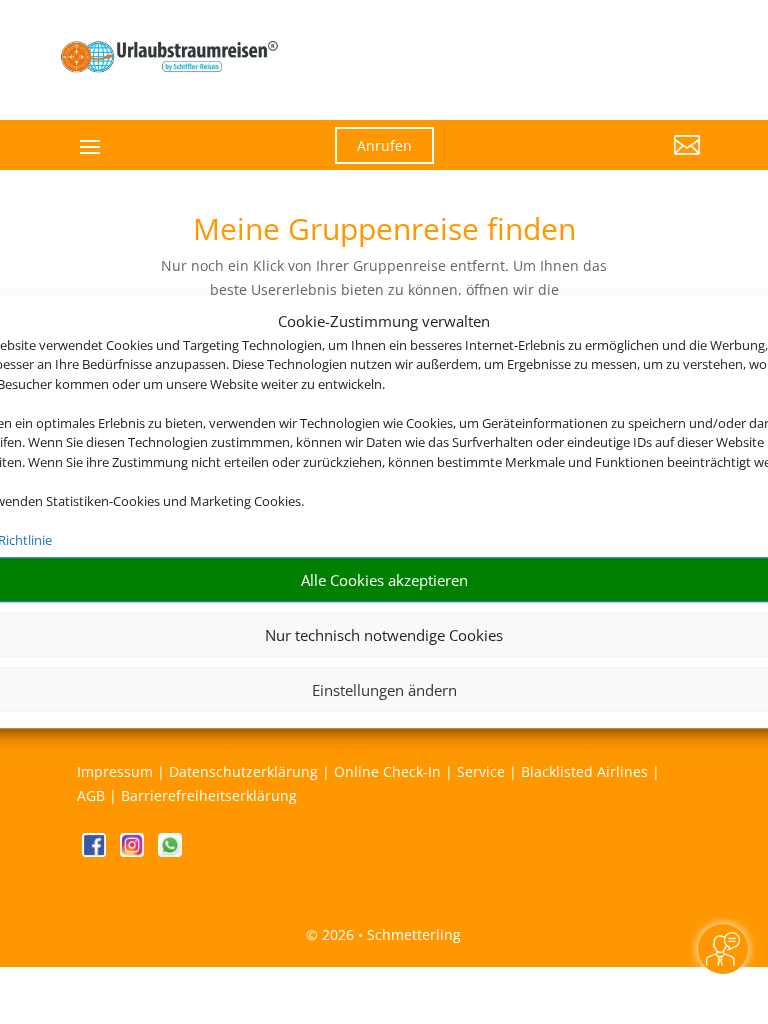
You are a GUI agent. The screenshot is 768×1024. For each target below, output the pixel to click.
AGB (91, 795)
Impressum (115, 771)
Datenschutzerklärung (243, 771)
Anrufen (384, 145)
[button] (604, 160)
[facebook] (96, 851)
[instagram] (134, 851)
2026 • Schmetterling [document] (389, 934)
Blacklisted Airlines (584, 771)
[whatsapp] (170, 851)
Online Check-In (387, 771)
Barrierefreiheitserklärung (209, 795)
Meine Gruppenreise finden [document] (384, 231)
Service (481, 771)
